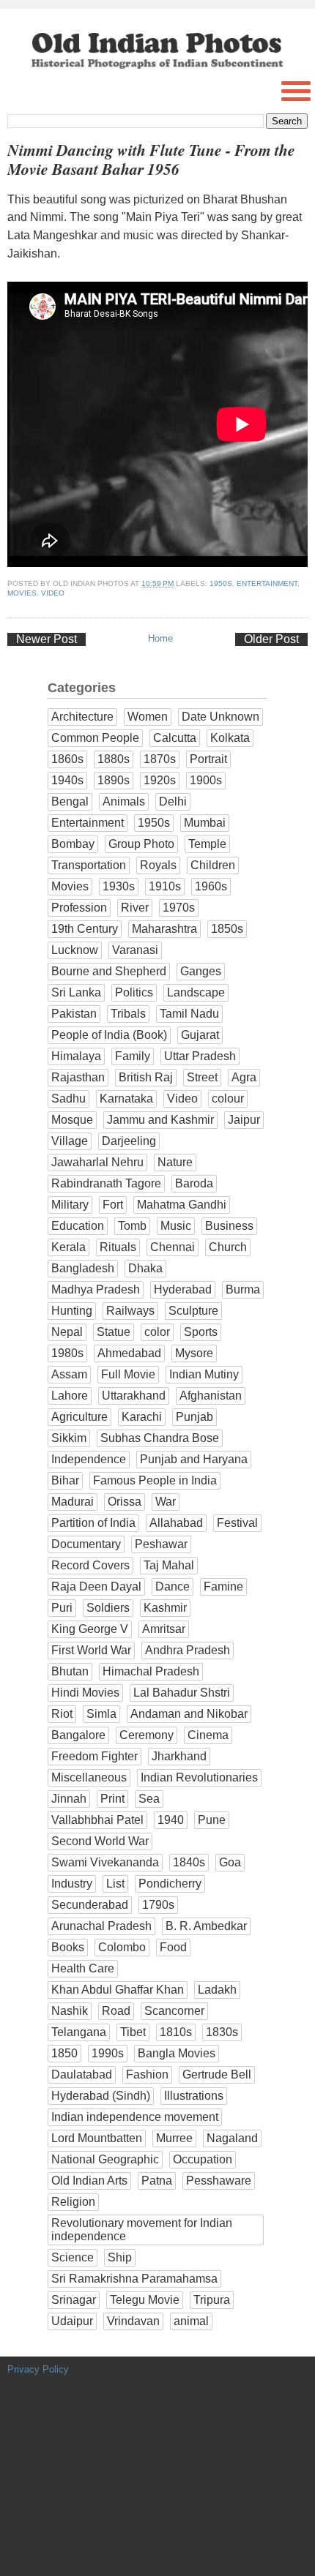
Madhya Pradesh (96, 1289)
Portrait (208, 759)
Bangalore (78, 1735)
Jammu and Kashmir (160, 1120)
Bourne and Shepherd (109, 971)
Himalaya (76, 1056)
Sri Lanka (76, 992)
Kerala (68, 1247)
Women (148, 717)
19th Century (85, 929)
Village (70, 1141)
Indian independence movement (135, 2117)
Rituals (118, 1247)
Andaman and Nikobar (189, 1714)
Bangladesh (83, 1268)
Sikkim (69, 1438)
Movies (22, 593)
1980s (67, 1353)
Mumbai (205, 823)
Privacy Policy (38, 2369)
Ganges (201, 971)
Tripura (212, 2300)
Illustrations (194, 2096)
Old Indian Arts (89, 2181)
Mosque (72, 1120)
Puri (62, 1608)
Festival (237, 1523)
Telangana (79, 2032)
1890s (114, 780)
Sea (149, 1799)
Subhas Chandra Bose (160, 1438)
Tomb (132, 1226)
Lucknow (75, 950)
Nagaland (232, 2138)
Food (173, 1947)
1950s (221, 583)
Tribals (128, 1014)
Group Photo (141, 844)
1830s (222, 2032)
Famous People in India (155, 1480)
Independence (89, 1459)
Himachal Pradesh (151, 1671)
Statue (114, 1332)
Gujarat (200, 1035)
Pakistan (74, 1014)
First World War (91, 1650)
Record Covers (90, 1565)
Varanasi (135, 950)
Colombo (122, 1947)
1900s (206, 780)
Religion (73, 2202)
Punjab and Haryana (194, 1459)
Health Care (83, 1968)
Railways (130, 1311)
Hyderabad (183, 1289)
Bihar (65, 1480)
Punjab (194, 1417)
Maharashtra (164, 929)
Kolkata (230, 738)
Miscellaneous (89, 1777)
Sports (201, 1332)
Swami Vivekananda (105, 1862)
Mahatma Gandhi (182, 1205)
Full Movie (128, 1374)
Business (229, 1226)
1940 (171, 1820)
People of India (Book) (109, 1035)
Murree (174, 2138)
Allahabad (176, 1523)
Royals (158, 865)
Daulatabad (82, 2074)
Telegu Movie (145, 2300)
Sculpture (193, 1311)
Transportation (89, 865)
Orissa (125, 1502)
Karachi (142, 1417)
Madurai (73, 1502)
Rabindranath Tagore (106, 1183)
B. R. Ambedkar (206, 1926)
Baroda (194, 1183)
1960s (211, 886)
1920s (160, 780)
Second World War (100, 1841)
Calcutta (175, 738)
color (157, 1332)
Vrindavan (133, 2321)
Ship (120, 2257)
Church (228, 1247)
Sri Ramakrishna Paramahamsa (134, 2279)
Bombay (73, 844)
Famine (223, 1586)
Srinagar (74, 2300)
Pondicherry (170, 1884)
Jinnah (69, 1799)
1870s (160, 759)
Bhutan (70, 1671)
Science (73, 2257)
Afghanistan (211, 1396)
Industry (72, 1884)
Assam (69, 1374)
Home (160, 638)
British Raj (146, 1077)
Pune (212, 1820)
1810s (176, 2032)
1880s (114, 759)
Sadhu (68, 1099)
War (166, 1502)
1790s (158, 1905)
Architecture (82, 717)
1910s (165, 886)
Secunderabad (90, 1905)
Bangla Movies (177, 2053)
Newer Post (47, 639)
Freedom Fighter (94, 1756)
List (115, 1884)
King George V (90, 1629)
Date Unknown (220, 717)
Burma (243, 1289)
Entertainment (267, 583)
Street (202, 1077)
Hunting (72, 1311)
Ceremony (147, 1735)
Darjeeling (129, 1141)
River (135, 908)
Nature (175, 1162)
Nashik (70, 2011)
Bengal (70, 801)
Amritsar (164, 1629)
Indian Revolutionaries (199, 1777)
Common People (95, 738)
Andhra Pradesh (188, 1650)
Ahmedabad (129, 1353)
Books (68, 1947)
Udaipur (72, 2321)
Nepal (67, 1332)
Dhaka (145, 1268)
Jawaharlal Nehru (97, 1162)
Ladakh (217, 1990)
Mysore (194, 1353)
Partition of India (93, 1523)
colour (228, 1099)
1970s (179, 908)
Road (116, 2011)
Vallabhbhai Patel (97, 1820)
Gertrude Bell (217, 2074)
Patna (157, 2181)
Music (176, 1226)
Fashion (147, 2074)
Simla (101, 1714)
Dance (173, 1586)
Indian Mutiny (204, 1374)
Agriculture (79, 1417)
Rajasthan (78, 1077)
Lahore (70, 1396)
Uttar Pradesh (200, 1056)
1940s (67, 780)
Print (112, 1799)
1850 (64, 2053)
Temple (207, 844)
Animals (124, 801)
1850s (227, 929)
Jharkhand (179, 1756)
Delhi (173, 801)
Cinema (208, 1735)
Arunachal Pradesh (101, 1926)
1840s (189, 1862)
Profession (79, 908)
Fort (113, 1205)
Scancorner (174, 2011)
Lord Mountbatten (97, 2138)
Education (78, 1226)
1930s (119, 886)
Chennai (173, 1247)
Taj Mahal (169, 1565)
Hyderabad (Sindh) (101, 2096)
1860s (67, 759)
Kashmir (165, 1608)
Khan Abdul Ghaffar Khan (118, 1990)
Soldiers (108, 1608)
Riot (62, 1714)
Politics (134, 992)
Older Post (271, 639)
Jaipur (244, 1120)
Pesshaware (219, 2181)
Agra (244, 1077)
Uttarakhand (134, 1396)
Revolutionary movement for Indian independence (142, 2230)
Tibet (133, 2032)
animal (191, 2321)
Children (213, 865)
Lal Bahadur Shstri (182, 1693)
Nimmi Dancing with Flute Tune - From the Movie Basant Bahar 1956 (151, 159)
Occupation (203, 2159)
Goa (230, 1862)
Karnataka (126, 1099)
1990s (108, 2053)
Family (133, 1056)
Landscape (196, 992)
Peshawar (161, 1544)
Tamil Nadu (189, 1014)
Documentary (86, 1544)
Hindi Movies (85, 1693)
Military (70, 1205)
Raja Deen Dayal (96, 1586)
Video (53, 593)
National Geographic (105, 2159)
